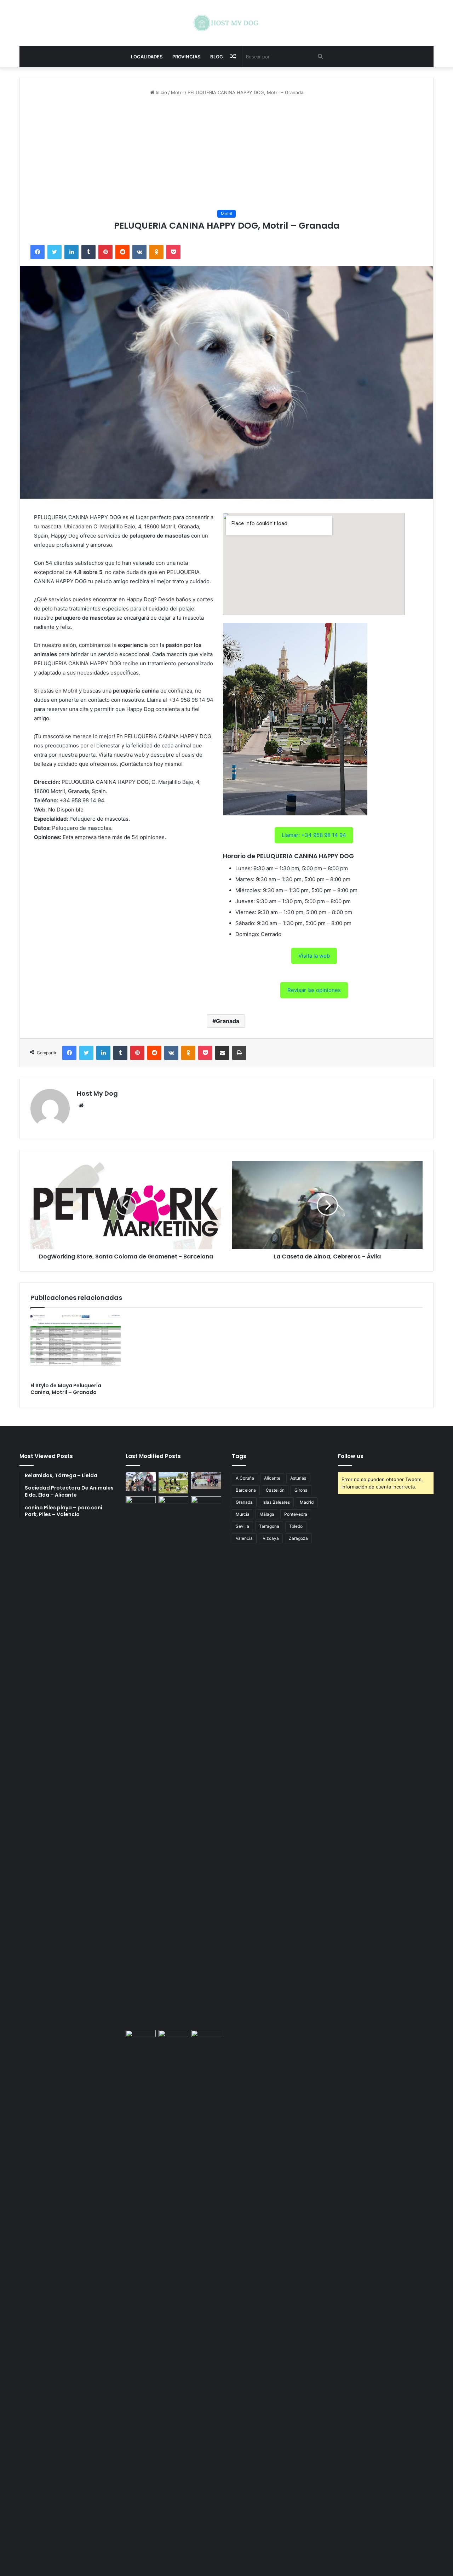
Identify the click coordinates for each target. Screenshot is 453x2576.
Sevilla (242, 1526)
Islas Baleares (276, 1502)
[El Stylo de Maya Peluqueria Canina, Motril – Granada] (76, 1347)
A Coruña (245, 1478)
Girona (301, 1490)
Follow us (351, 1456)
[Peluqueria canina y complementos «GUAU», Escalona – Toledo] (206, 1762)
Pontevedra (296, 1514)
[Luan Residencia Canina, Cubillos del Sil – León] (206, 1481)
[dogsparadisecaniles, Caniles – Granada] (141, 2038)
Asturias (298, 1478)
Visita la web (314, 956)
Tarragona (269, 1526)
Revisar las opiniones (314, 990)
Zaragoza (298, 1538)
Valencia (244, 1538)
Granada (228, 1021)
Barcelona (246, 1490)
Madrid (307, 1502)
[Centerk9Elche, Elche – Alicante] (174, 1483)
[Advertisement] (226, 153)
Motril (177, 92)
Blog (217, 57)
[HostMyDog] (226, 23)
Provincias (186, 57)
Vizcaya (271, 1538)
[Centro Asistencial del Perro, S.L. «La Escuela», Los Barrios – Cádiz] (141, 1762)
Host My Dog (97, 1093)
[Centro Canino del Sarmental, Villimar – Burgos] (174, 2295)
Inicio (161, 92)
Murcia (243, 1514)
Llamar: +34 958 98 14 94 (314, 835)
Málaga (267, 1514)
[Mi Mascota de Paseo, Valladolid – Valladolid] (141, 1481)
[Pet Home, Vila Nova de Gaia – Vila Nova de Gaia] (206, 2295)
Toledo (296, 1526)
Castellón (275, 1490)
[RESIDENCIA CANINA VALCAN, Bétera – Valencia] (174, 1762)
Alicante (272, 1478)
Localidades (147, 57)
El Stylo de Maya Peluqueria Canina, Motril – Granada (66, 1389)
